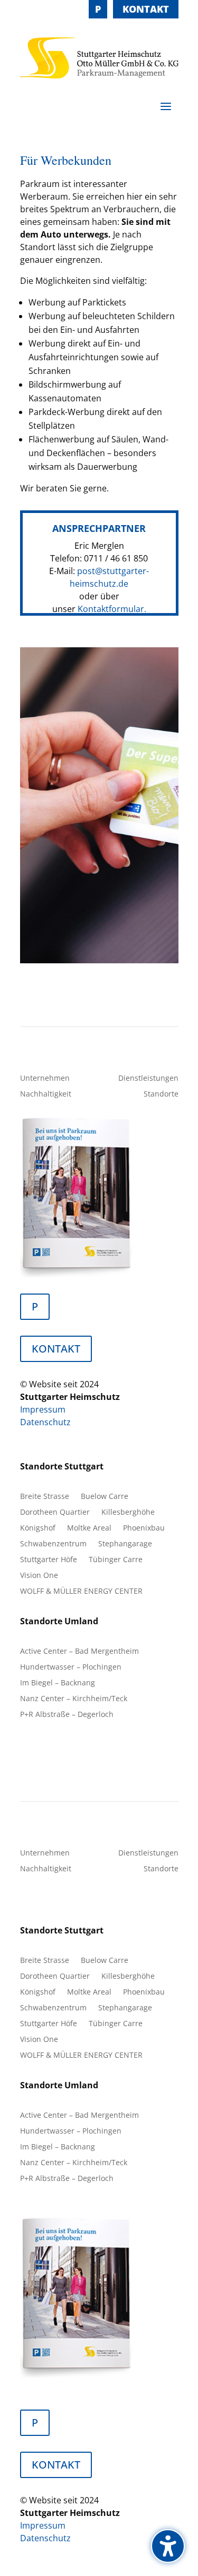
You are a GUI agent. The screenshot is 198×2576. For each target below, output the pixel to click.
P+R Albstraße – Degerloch (67, 1715)
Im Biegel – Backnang (58, 1683)
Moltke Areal (89, 1528)
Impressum (43, 1409)
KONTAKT (146, 9)
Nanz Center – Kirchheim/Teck (74, 1699)
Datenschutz (45, 1422)
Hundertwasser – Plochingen (71, 1667)
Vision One (39, 1576)
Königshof (38, 1528)
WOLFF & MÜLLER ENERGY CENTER (81, 1592)
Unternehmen (45, 1079)
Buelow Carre (105, 1497)
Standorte (161, 1094)
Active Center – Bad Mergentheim (79, 1652)
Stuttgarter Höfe (49, 1560)
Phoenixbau (144, 1528)
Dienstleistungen (148, 1079)
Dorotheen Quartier (55, 1513)
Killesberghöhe (128, 1513)
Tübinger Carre (116, 1560)
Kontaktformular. (112, 609)
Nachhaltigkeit (46, 1094)
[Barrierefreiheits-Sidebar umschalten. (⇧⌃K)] (168, 2546)
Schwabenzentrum (53, 1544)
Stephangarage (125, 1544)
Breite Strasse (45, 1497)
